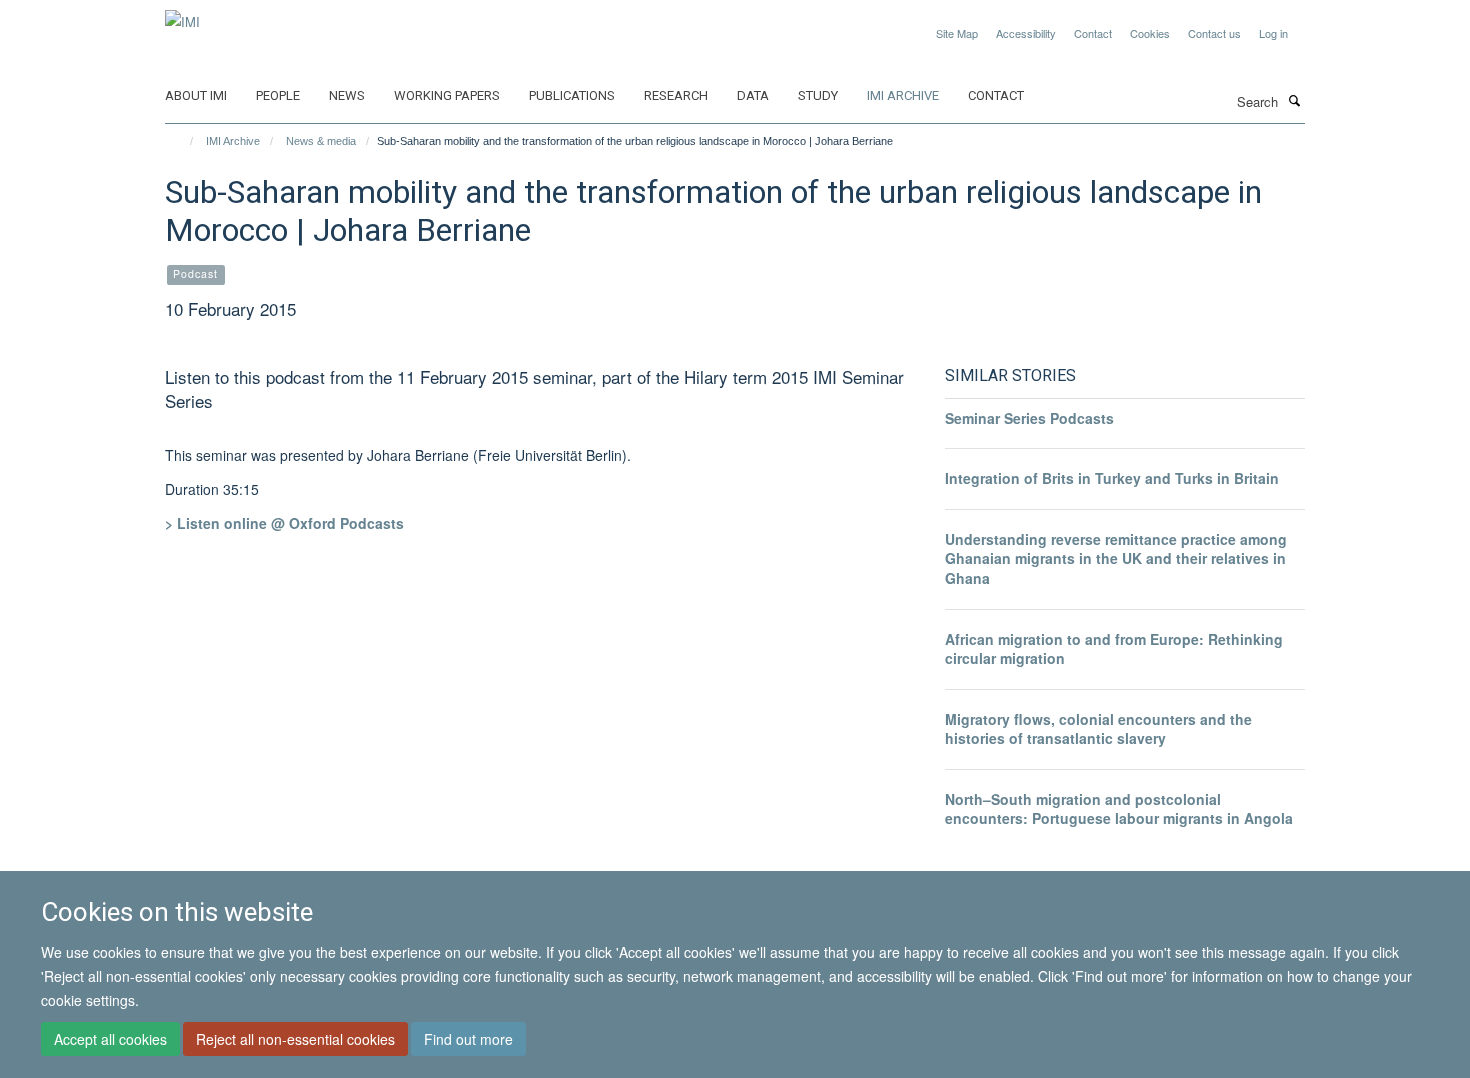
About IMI (196, 95)
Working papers (447, 95)
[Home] (182, 141)
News (347, 95)
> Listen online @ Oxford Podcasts (284, 523)
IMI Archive (903, 95)
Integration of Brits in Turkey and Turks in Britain (1112, 478)
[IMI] (182, 14)
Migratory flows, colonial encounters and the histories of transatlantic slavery (1098, 729)
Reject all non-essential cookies (295, 1039)
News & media (321, 141)
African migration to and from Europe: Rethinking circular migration (1114, 649)
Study (818, 95)
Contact (1093, 33)
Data (753, 95)
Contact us (1214, 33)
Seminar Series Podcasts (1029, 418)
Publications (572, 95)
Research (676, 95)
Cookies (1150, 33)
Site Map (957, 33)
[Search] (1294, 100)
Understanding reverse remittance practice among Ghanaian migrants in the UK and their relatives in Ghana (1116, 558)
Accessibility (1026, 33)
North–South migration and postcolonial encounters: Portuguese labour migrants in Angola (1119, 809)
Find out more (468, 1039)
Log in (1273, 33)
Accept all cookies (110, 1039)
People (278, 95)
